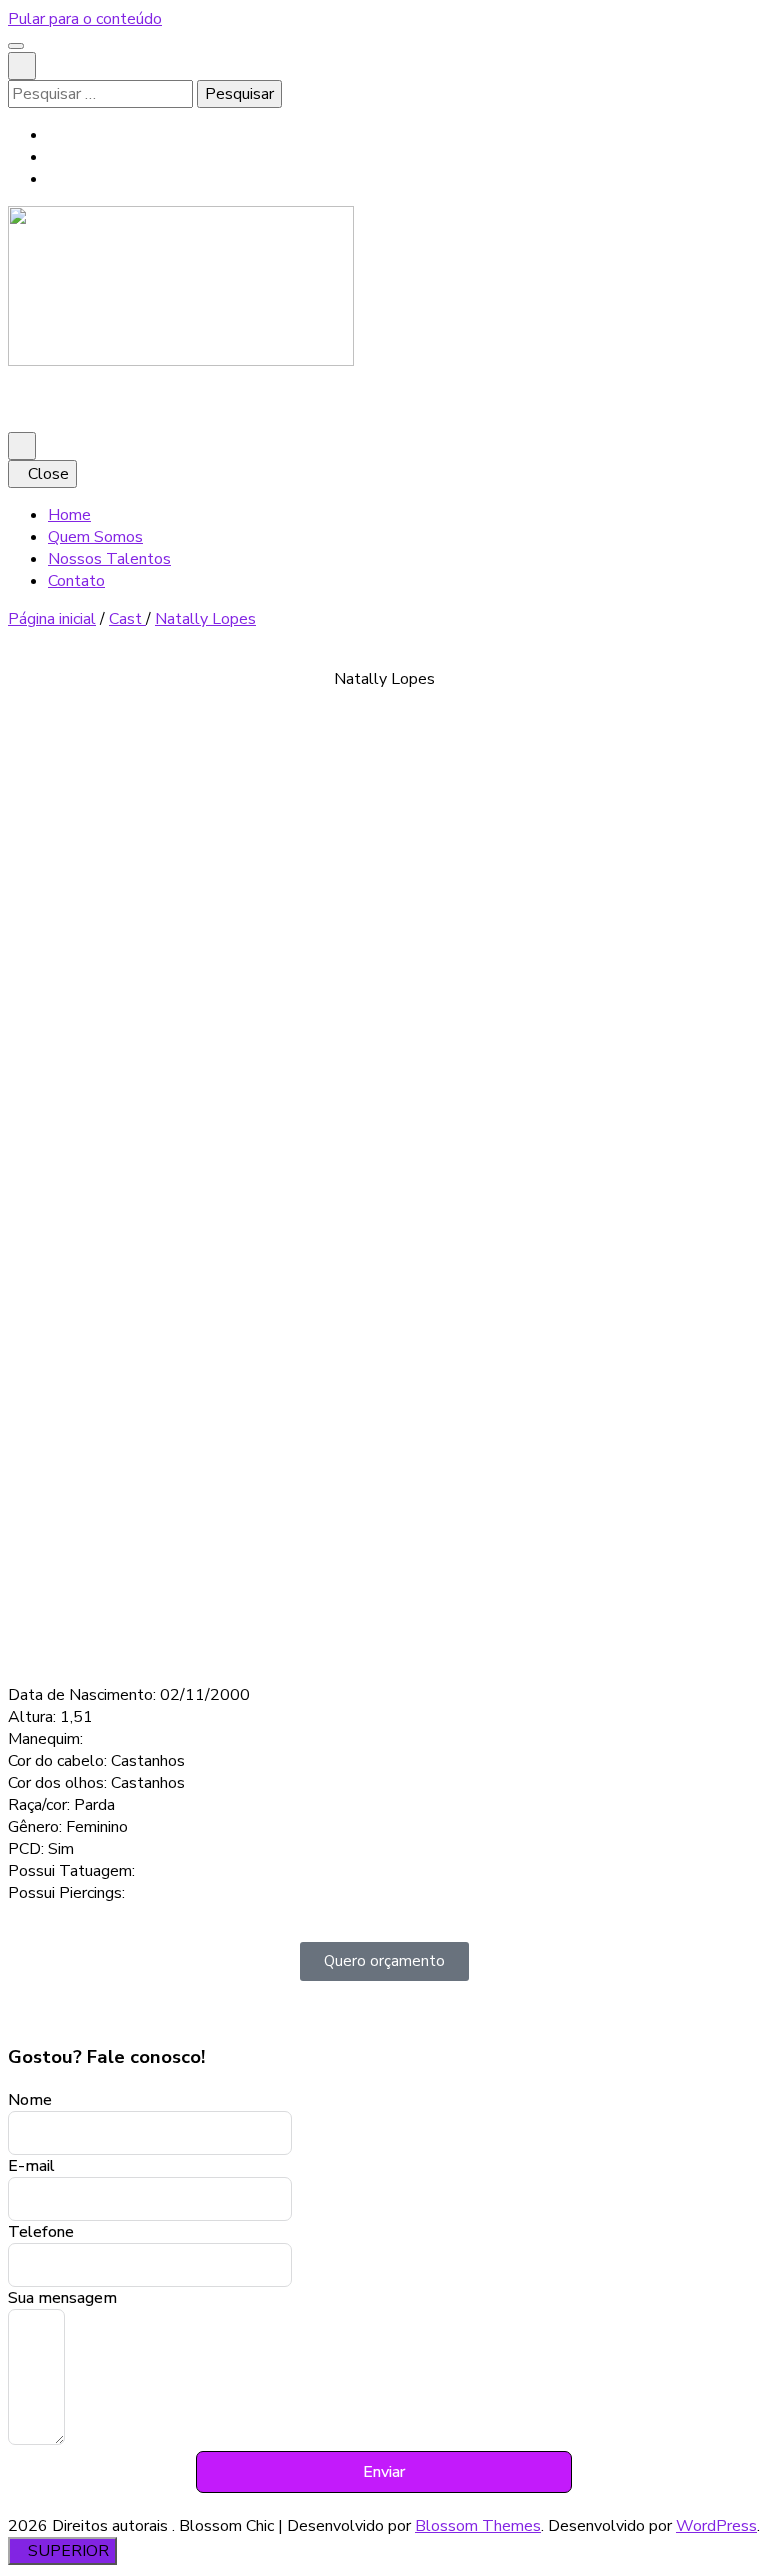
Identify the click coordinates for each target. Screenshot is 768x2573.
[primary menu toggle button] (22, 446)
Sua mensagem (62, 2298)
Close (48, 474)
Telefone (41, 2232)
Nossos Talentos (109, 559)
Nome (30, 2100)
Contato (76, 581)
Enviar (384, 2472)
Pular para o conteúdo (85, 19)
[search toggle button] (22, 66)
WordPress (716, 2526)
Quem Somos (95, 537)
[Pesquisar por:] (102, 94)
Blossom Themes (478, 2526)
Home (69, 515)
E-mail (31, 2166)
